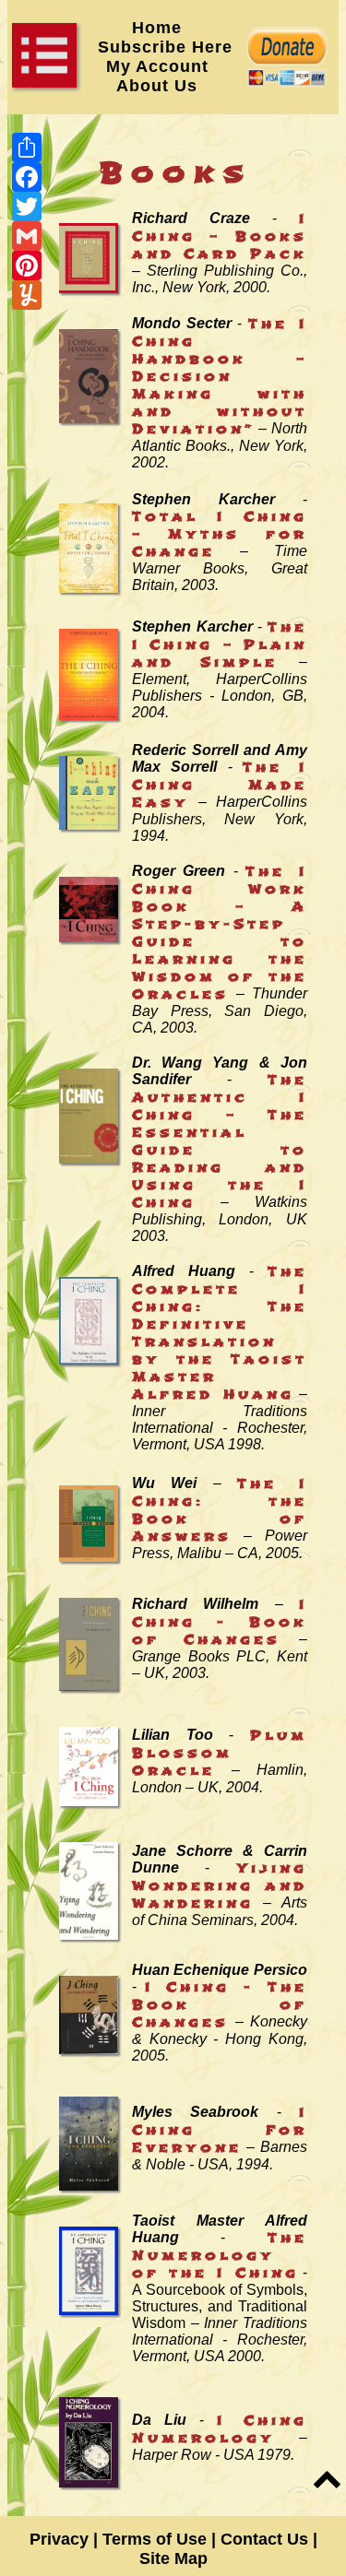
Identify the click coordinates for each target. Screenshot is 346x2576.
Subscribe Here (165, 47)
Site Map (173, 2558)
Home (157, 28)
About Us (165, 86)
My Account (157, 66)
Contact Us (264, 2539)
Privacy (59, 2539)
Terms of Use (155, 2539)
